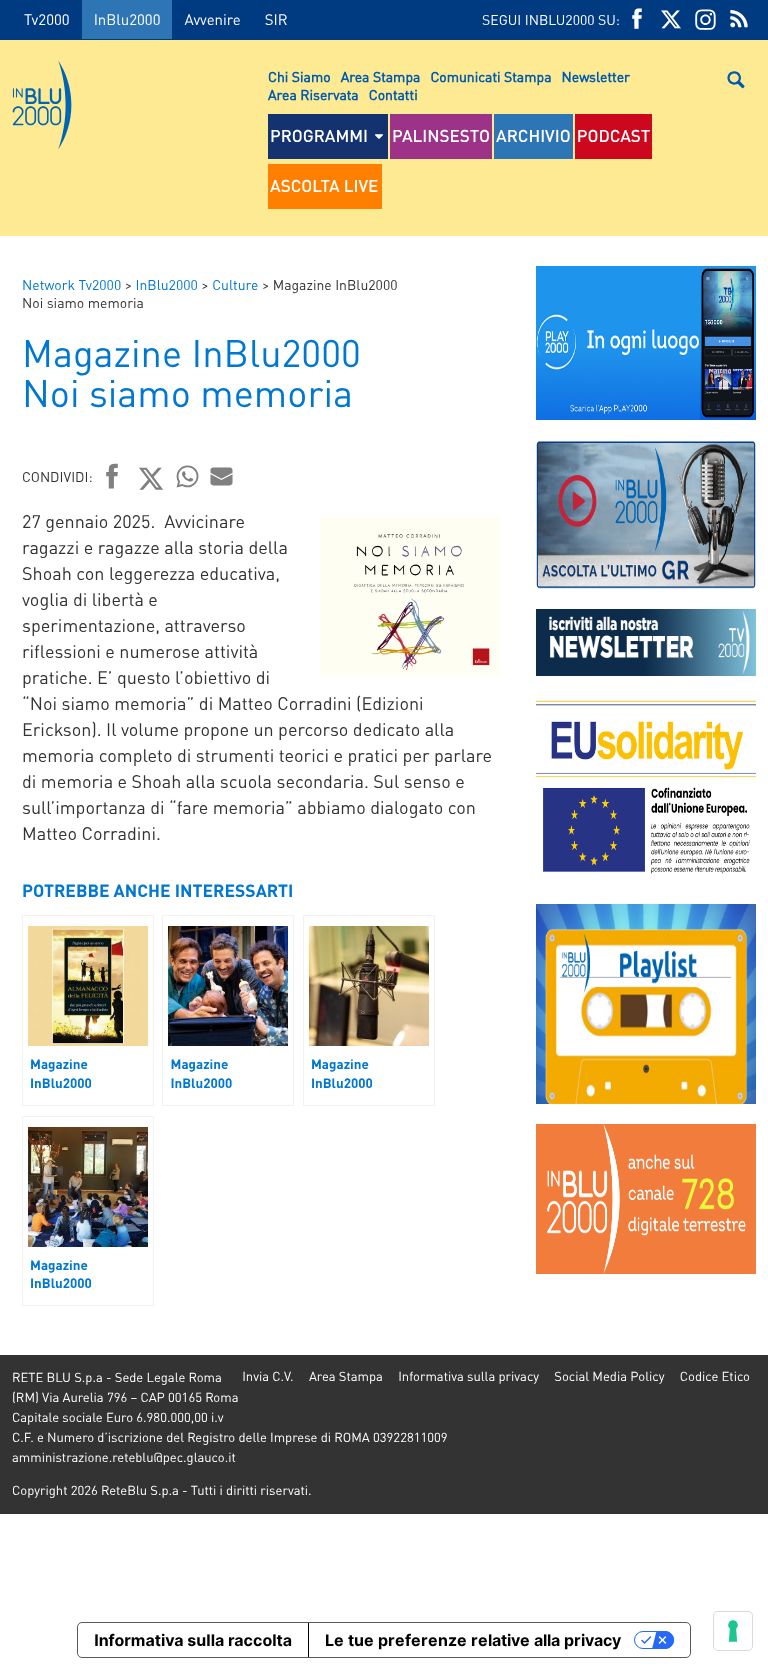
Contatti (393, 95)
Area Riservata (313, 95)
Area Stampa (381, 77)
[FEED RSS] (739, 19)
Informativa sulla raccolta (193, 1640)
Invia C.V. (267, 1376)
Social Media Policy (609, 1376)
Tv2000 (47, 19)
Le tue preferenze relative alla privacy (473, 1640)
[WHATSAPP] (188, 476)
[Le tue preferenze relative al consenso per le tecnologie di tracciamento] (733, 1631)
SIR (276, 19)
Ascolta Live (324, 186)
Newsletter (596, 77)
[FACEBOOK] (637, 19)
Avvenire (212, 19)
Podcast (614, 136)
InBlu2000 (127, 19)
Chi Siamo (299, 77)
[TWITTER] (671, 19)
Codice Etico (715, 1376)
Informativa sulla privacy (468, 1376)
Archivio (533, 136)
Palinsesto (441, 136)
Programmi (319, 136)
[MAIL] (222, 476)
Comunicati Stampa (490, 77)
